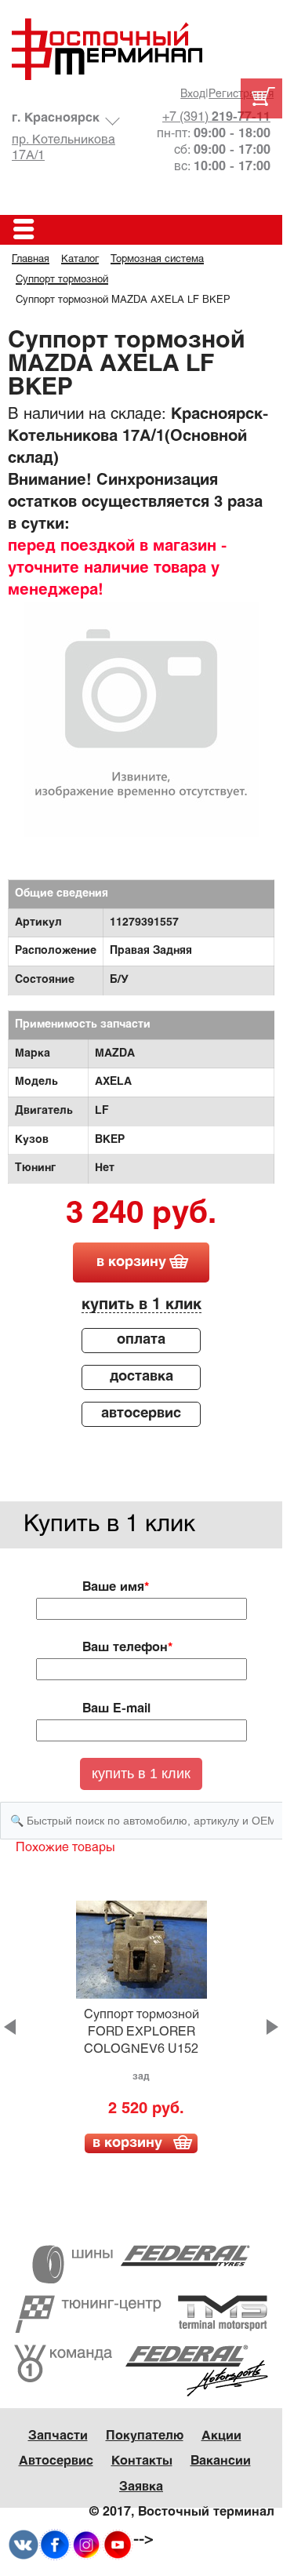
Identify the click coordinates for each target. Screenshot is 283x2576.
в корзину (131, 1263)
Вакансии (221, 2461)
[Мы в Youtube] (118, 2545)
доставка (141, 1377)
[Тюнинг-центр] (141, 2314)
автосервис (141, 1414)
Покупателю (145, 2436)
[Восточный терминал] (141, 49)
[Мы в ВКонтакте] (24, 2545)
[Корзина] (261, 98)
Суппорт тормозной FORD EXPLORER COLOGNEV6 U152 (141, 2032)
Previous (10, 2027)
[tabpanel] (141, 719)
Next (272, 2027)
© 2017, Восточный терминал (182, 2512)
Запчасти (58, 2436)
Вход (193, 95)
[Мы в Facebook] (55, 2545)
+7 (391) (216, 117)
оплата (141, 1340)
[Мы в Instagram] (86, 2545)
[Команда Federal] (141, 2370)
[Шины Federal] (141, 2264)
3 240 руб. (141, 1215)
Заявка (141, 2487)
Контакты (142, 2461)
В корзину (127, 2143)
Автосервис (56, 2461)
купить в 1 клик (141, 1305)
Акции (221, 2436)
